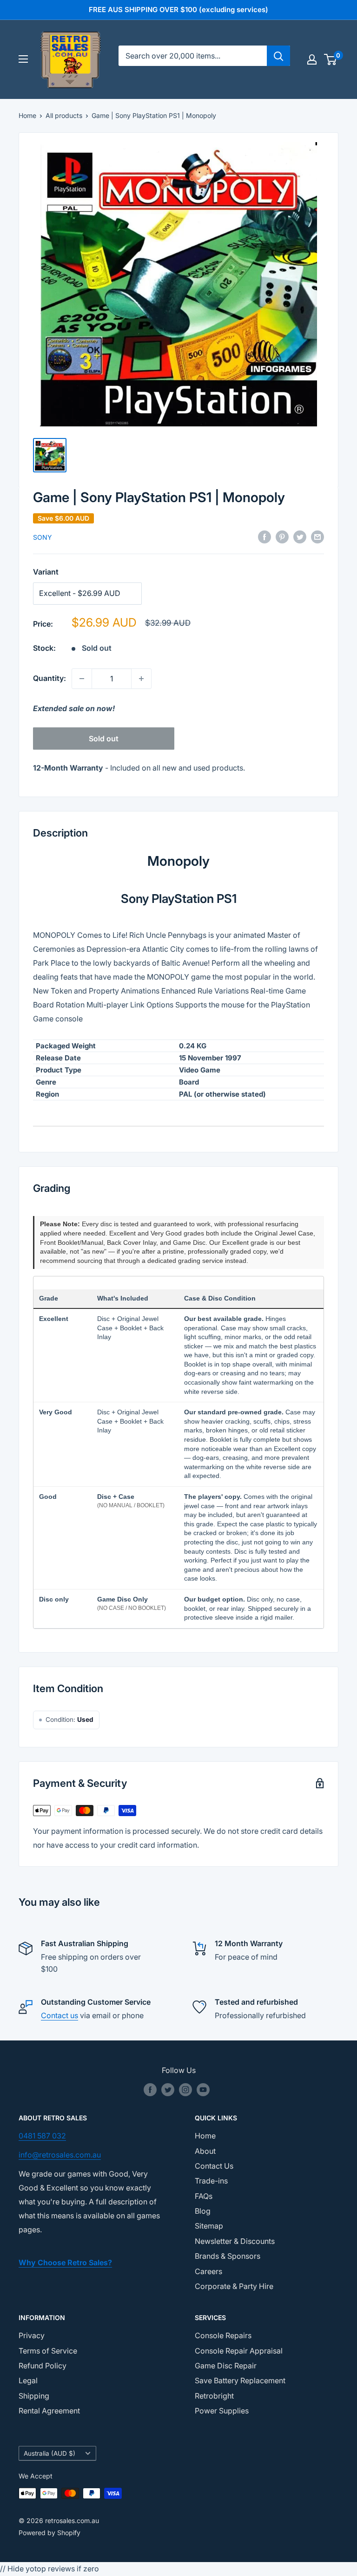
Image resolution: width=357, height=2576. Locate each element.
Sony (43, 537)
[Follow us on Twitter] (168, 2090)
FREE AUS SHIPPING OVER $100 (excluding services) (178, 10)
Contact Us (214, 2166)
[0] (331, 59)
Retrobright (214, 2396)
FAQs (204, 2196)
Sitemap (209, 2226)
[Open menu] (23, 59)
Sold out (104, 739)
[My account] (312, 59)
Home (27, 115)
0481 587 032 (42, 2136)
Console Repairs (223, 2335)
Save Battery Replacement (240, 2380)
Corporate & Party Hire (234, 2286)
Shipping (34, 2396)
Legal (28, 2380)
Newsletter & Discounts (235, 2241)
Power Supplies (222, 2411)
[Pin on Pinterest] (282, 537)
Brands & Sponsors (228, 2256)
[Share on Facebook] (264, 537)
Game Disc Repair (226, 2366)
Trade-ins (211, 2181)
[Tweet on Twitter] (300, 537)
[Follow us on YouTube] (203, 2090)
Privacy (32, 2335)
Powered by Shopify (50, 2533)
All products (64, 115)
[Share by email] (317, 537)
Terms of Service (48, 2351)
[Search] (278, 56)
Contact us (59, 2015)
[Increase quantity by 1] (141, 679)
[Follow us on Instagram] (185, 2090)
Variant (46, 572)
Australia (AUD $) (50, 2453)
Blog (203, 2211)
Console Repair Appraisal (239, 2351)
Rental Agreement (49, 2411)
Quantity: (50, 678)
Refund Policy (43, 2366)
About (205, 2151)
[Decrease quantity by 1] (82, 679)
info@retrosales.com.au (60, 2155)
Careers (208, 2271)
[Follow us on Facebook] (150, 2090)
